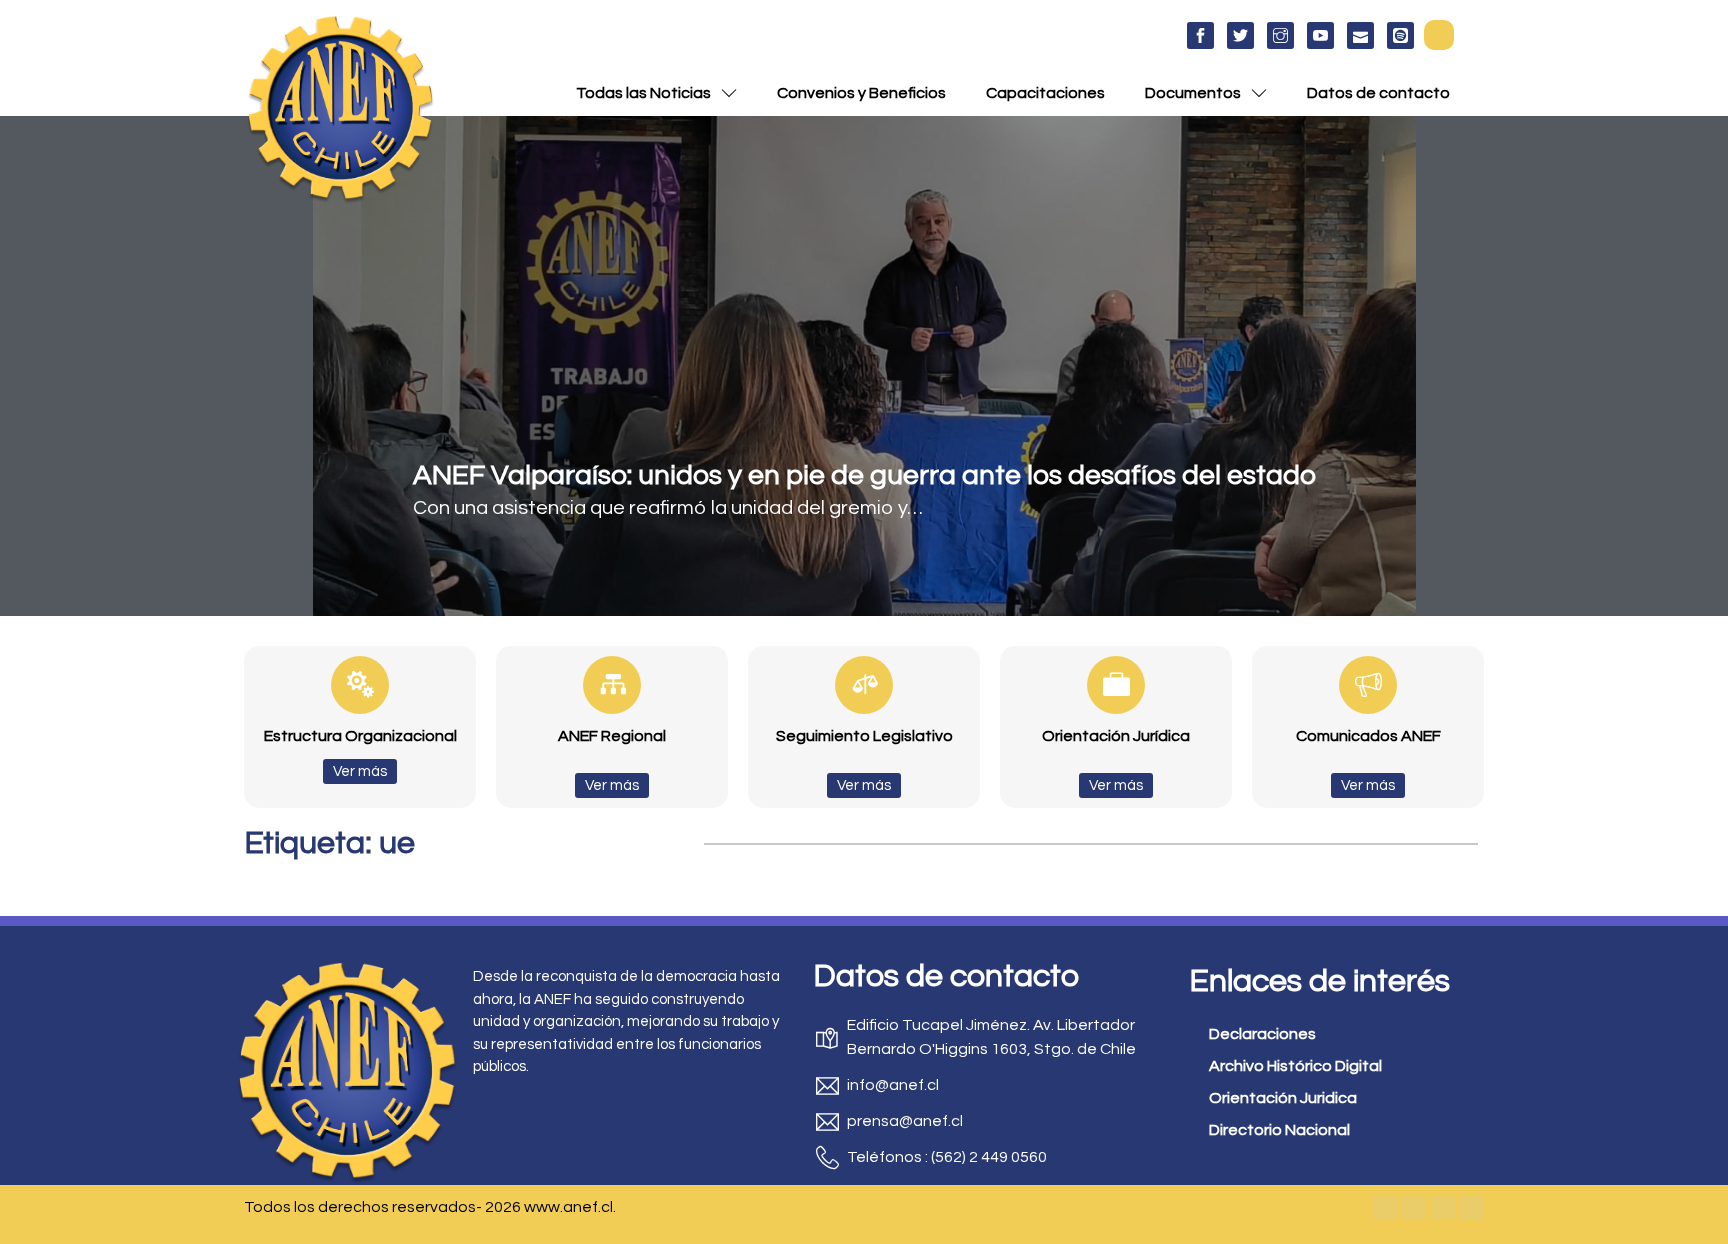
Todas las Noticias (643, 93)
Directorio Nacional (1279, 1130)
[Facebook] (1385, 1207)
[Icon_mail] (1360, 35)
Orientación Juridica (1283, 1098)
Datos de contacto (1378, 93)
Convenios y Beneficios (861, 93)
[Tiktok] (1472, 1207)
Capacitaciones (1045, 93)
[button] (1439, 35)
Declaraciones (1262, 1034)
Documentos (1193, 93)
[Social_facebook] (1200, 35)
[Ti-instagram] (1280, 35)
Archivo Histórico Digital (1295, 1066)
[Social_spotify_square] (1400, 35)
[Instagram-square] (1443, 1207)
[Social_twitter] (1240, 35)
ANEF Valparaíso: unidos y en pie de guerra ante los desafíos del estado (864, 475)
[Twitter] (1414, 1207)
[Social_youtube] (1320, 35)
